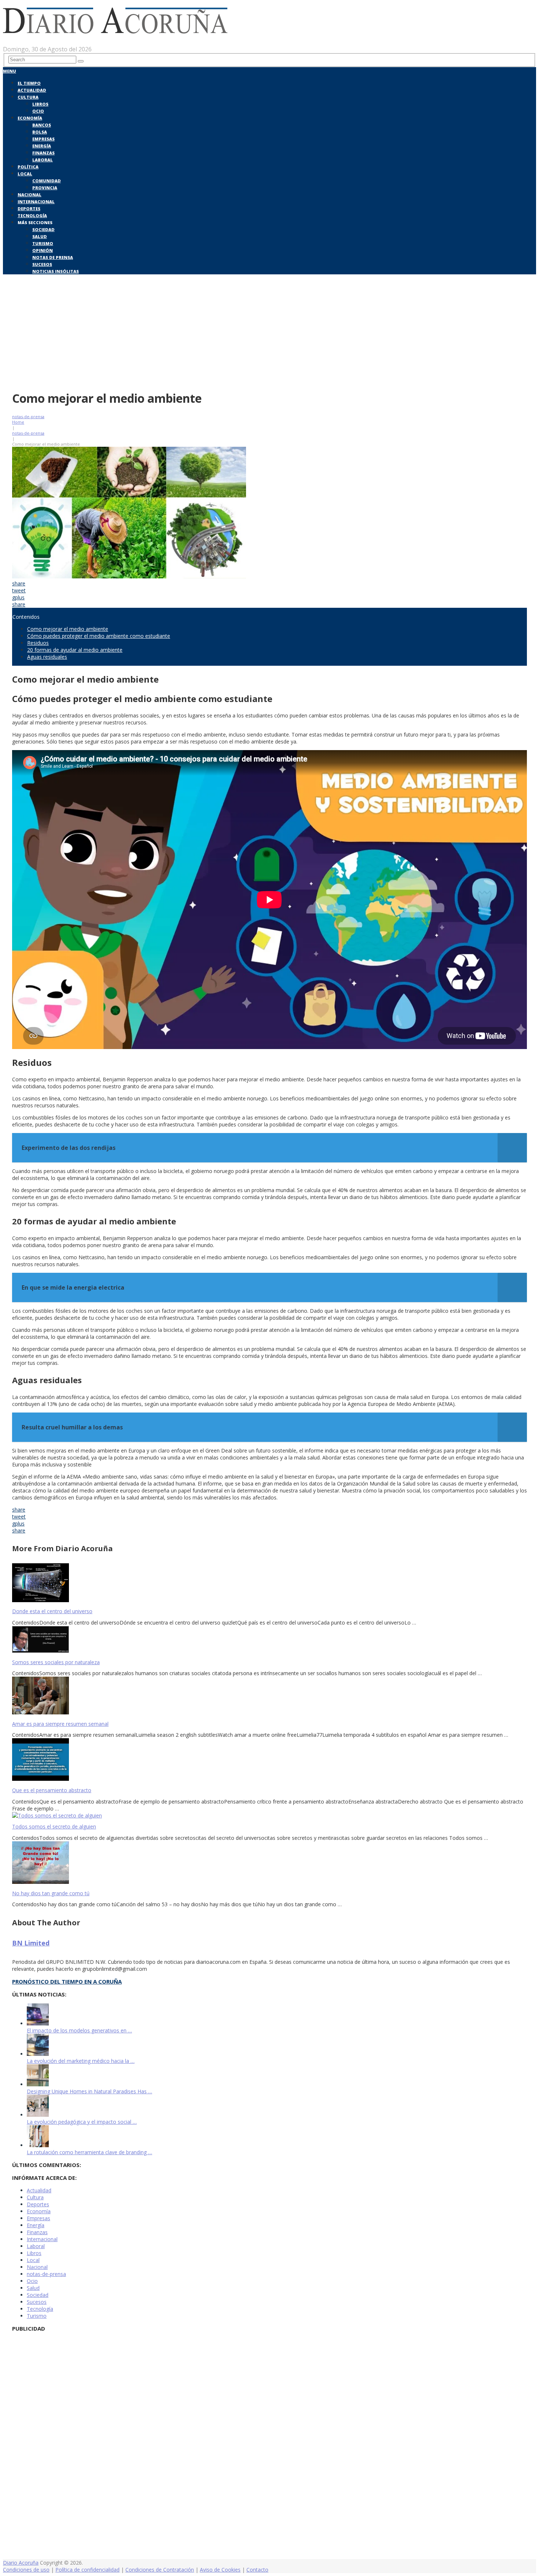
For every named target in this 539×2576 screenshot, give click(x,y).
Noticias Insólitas (56, 271)
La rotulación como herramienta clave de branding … (89, 2152)
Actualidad (32, 90)
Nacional (30, 195)
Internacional (36, 202)
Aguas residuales (47, 657)
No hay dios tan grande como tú (51, 1893)
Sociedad (43, 229)
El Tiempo (29, 83)
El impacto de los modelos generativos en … (79, 2030)
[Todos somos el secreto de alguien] (269, 1815)
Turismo (43, 243)
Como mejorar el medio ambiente (68, 629)
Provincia (45, 188)
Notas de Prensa (53, 257)
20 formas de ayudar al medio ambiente (75, 650)
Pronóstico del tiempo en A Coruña (67, 1981)
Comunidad (47, 181)
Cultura (28, 97)
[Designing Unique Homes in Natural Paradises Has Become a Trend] (38, 2084)
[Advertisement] (269, 331)
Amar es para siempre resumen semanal (60, 1724)
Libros (40, 104)
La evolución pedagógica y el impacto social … (82, 2122)
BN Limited (31, 1943)
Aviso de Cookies (220, 2570)
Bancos (42, 125)
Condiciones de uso (26, 2570)
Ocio (38, 111)
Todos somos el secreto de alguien (54, 1826)
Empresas (43, 139)
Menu (10, 71)
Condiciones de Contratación (160, 2570)
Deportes (29, 209)
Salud (40, 236)
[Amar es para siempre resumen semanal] (269, 1696)
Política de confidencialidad (87, 2570)
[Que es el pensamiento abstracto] (269, 1760)
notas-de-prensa (28, 416)
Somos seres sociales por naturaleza (56, 1662)
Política (28, 167)
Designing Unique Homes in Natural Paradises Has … (89, 2091)
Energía (42, 146)
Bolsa (40, 132)
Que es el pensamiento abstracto (52, 1790)
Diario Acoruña (21, 2563)
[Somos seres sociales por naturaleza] (269, 1640)
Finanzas (43, 153)
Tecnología (32, 215)
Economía (30, 118)
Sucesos (42, 264)
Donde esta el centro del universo (52, 1611)
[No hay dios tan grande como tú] (269, 1863)
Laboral (43, 160)
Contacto (257, 2570)
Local (25, 174)
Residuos (38, 643)
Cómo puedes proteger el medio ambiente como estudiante (99, 636)
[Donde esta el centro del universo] (269, 1583)
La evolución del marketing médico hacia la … (81, 2061)
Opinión (43, 250)
